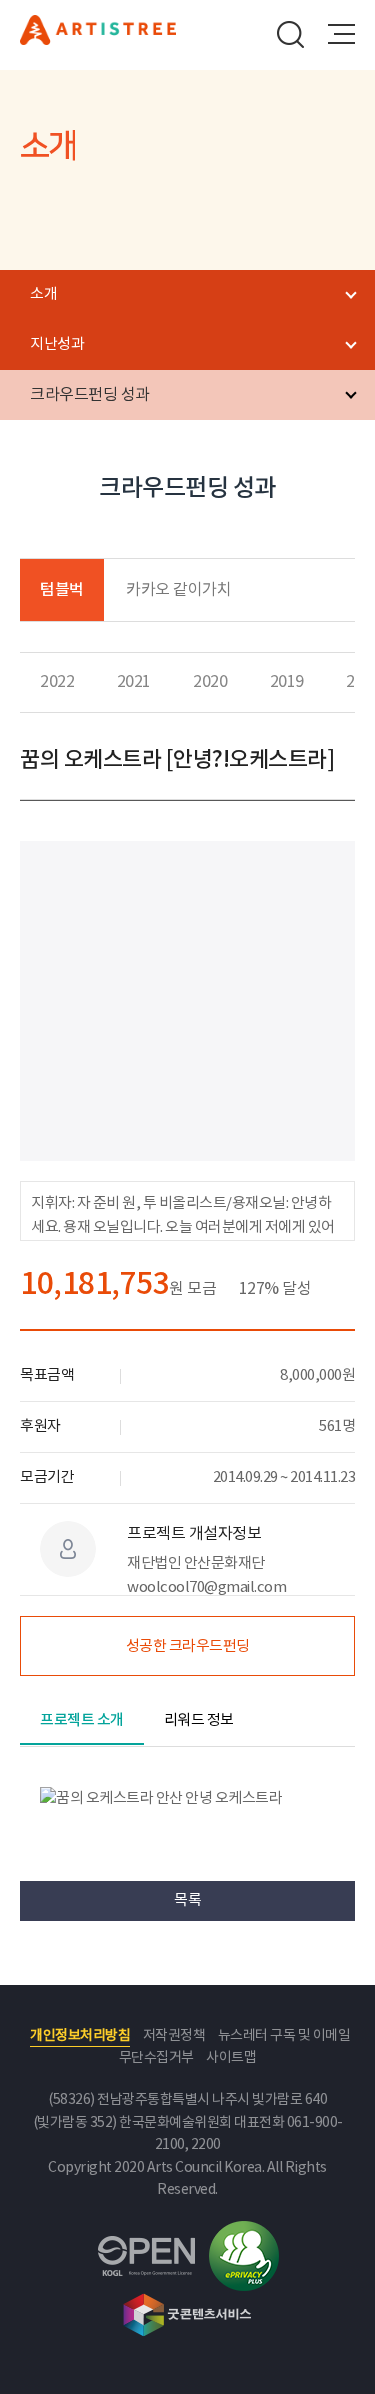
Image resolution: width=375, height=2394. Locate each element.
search (291, 34)
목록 (187, 1900)
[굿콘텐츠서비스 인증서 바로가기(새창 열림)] (187, 2315)
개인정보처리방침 (80, 2036)
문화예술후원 (98, 39)
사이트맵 (231, 2058)
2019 (287, 682)
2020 (210, 682)
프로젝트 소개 (82, 1720)
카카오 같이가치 (178, 590)
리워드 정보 (199, 1720)
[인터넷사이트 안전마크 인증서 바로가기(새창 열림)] (244, 2256)
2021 (134, 682)
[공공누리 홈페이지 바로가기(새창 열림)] (146, 2256)
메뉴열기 (341, 34)
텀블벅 (62, 590)
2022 (57, 682)
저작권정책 (174, 2036)
